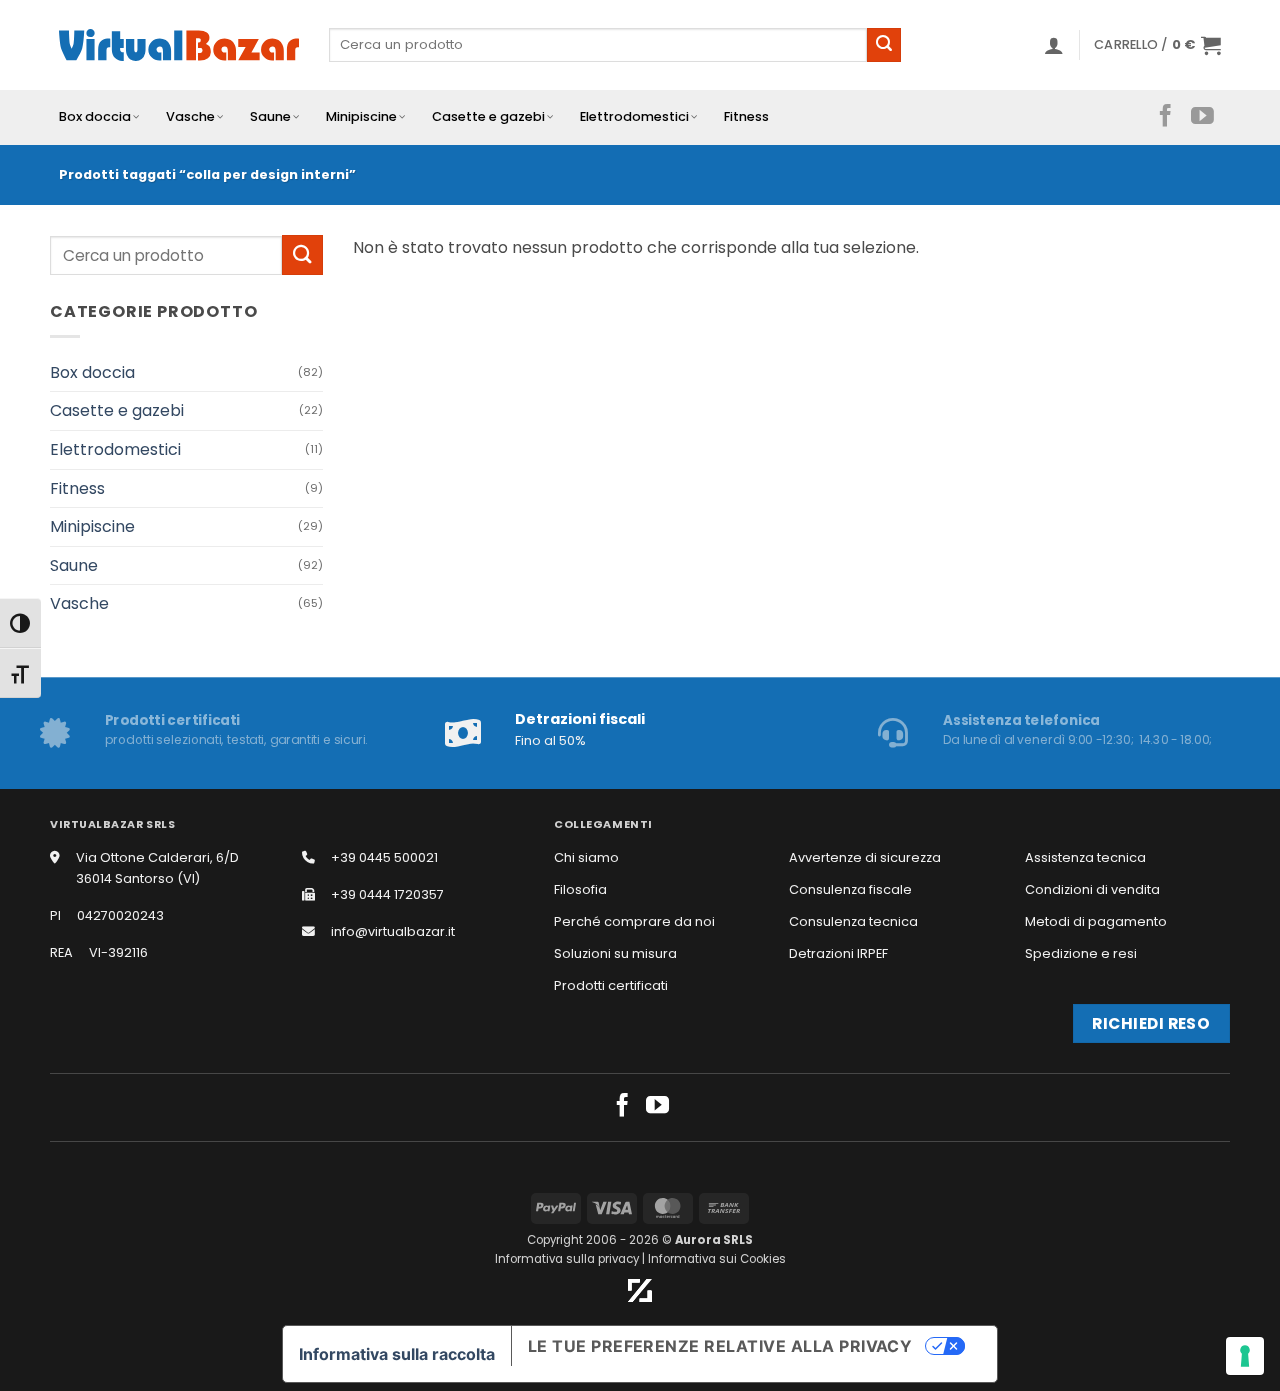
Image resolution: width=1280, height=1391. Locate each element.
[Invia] (884, 45)
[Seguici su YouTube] (1202, 117)
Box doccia (95, 116)
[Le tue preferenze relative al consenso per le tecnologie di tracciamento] (1245, 1356)
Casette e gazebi (488, 116)
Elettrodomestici (634, 116)
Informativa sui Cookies (717, 1259)
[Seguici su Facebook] (1165, 117)
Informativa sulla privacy (567, 1259)
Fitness (746, 116)
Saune (270, 116)
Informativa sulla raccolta (397, 1354)
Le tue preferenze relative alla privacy (720, 1346)
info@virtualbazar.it (393, 931)
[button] (1054, 45)
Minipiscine (361, 116)
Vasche (190, 116)
